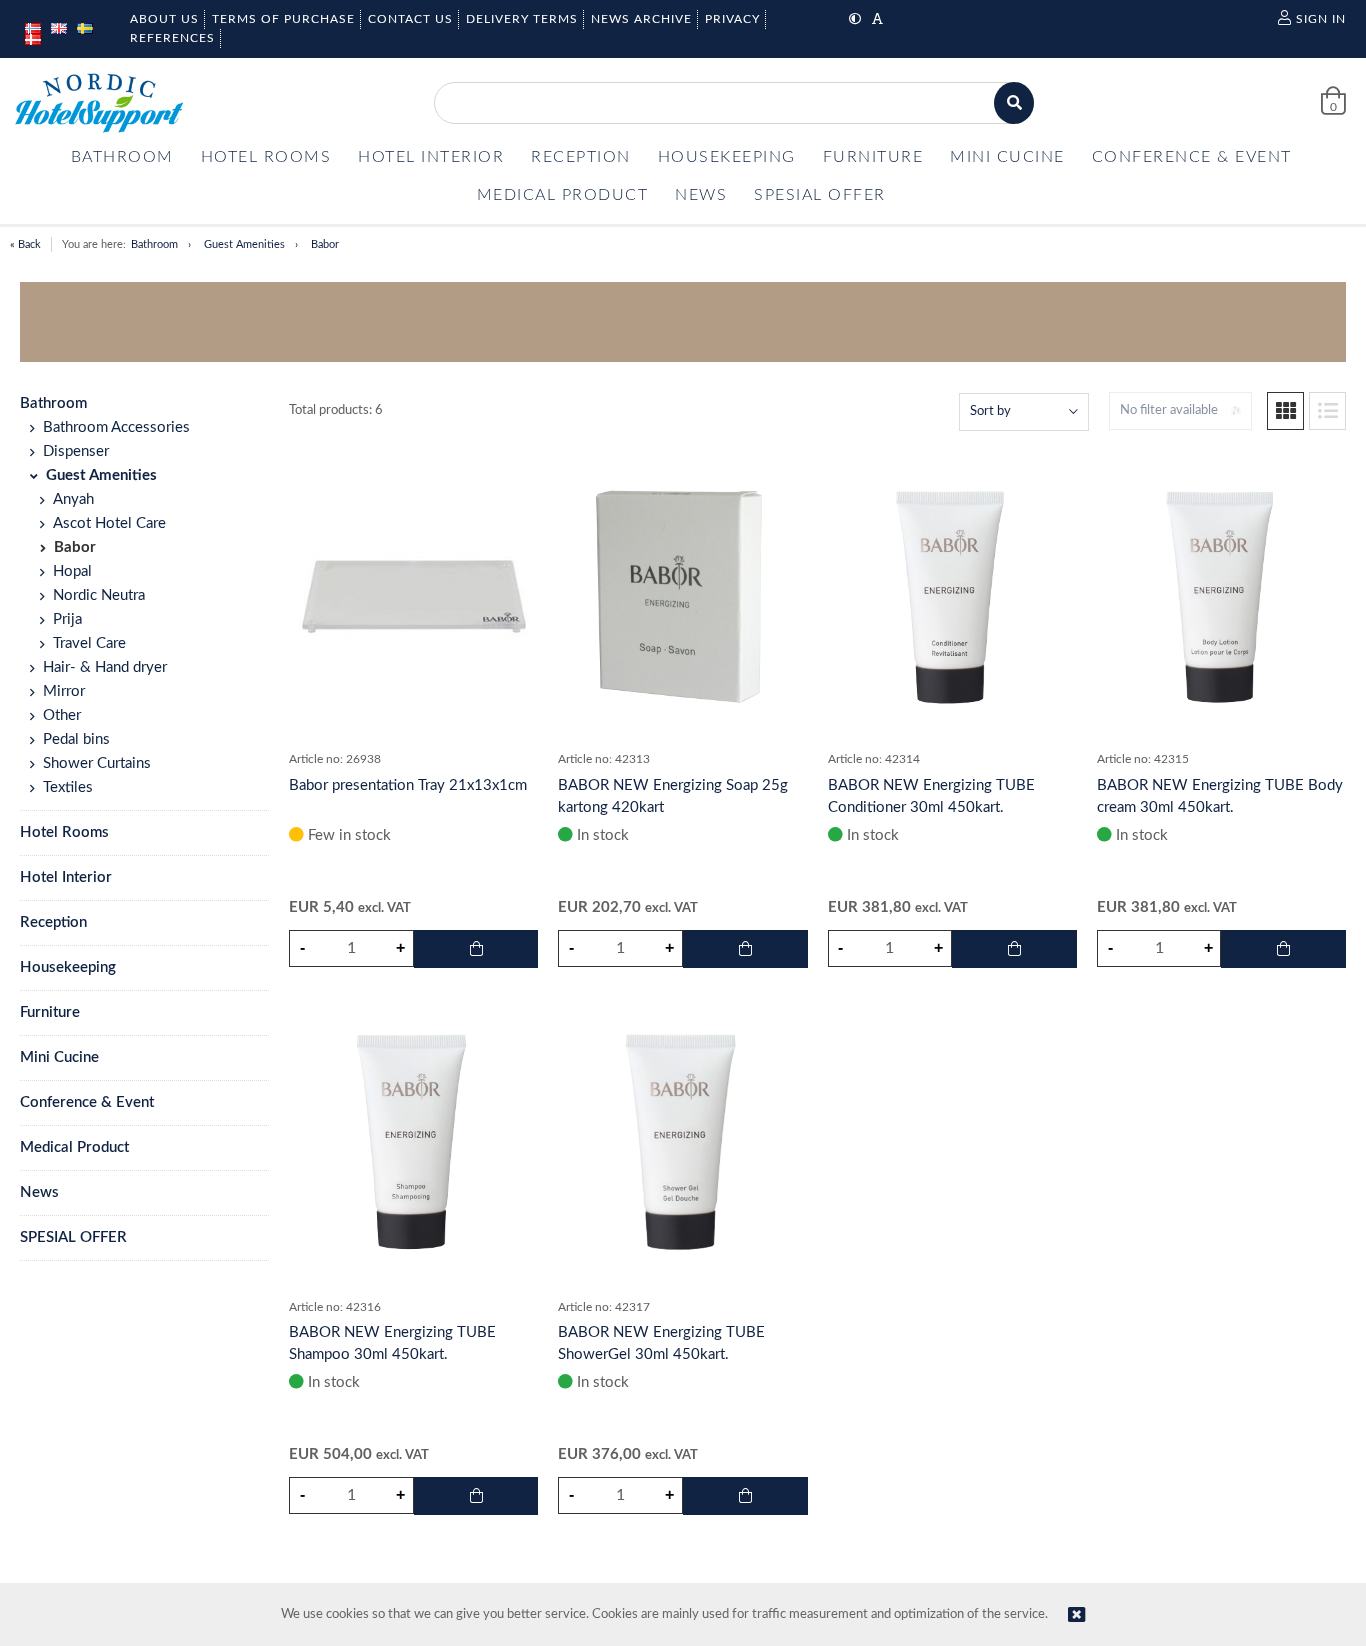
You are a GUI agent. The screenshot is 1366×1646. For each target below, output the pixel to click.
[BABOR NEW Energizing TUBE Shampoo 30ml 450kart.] (413, 1142)
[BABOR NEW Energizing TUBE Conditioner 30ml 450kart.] (952, 595)
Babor (325, 244)
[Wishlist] (513, 470)
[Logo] (99, 103)
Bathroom (154, 244)
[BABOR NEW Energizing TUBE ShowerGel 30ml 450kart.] (682, 1142)
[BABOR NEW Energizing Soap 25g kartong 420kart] (682, 595)
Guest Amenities (244, 244)
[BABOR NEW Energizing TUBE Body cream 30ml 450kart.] (1221, 595)
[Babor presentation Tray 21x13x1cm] (413, 595)
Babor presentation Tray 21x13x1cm (408, 785)
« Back (25, 244)
